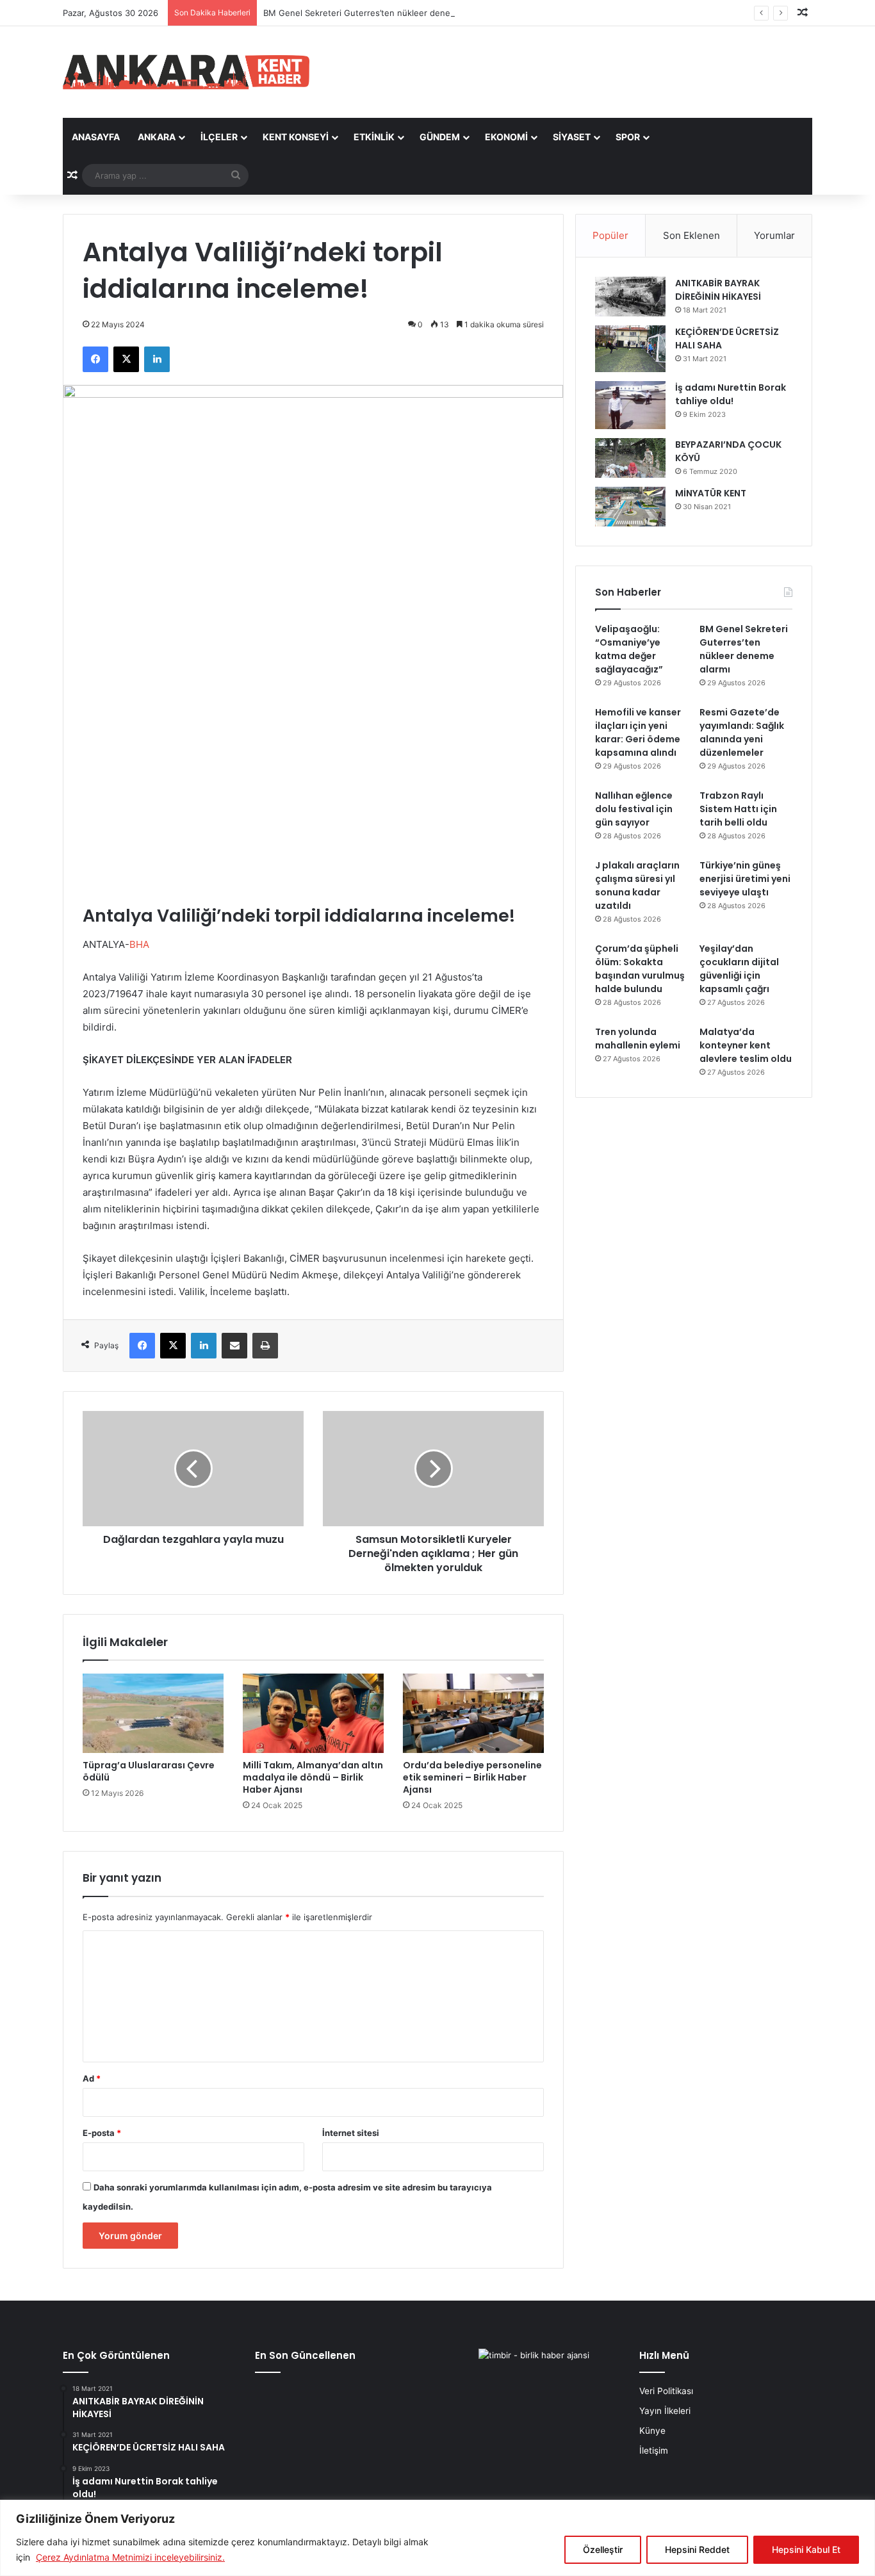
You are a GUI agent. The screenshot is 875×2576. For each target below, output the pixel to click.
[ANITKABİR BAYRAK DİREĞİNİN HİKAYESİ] (630, 297)
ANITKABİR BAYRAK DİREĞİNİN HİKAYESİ (718, 290)
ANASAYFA (96, 137)
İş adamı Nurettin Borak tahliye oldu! (731, 394)
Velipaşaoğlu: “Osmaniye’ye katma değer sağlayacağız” (629, 649)
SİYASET (572, 137)
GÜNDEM (440, 137)
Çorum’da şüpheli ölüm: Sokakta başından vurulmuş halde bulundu (640, 969)
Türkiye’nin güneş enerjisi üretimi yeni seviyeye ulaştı (745, 879)
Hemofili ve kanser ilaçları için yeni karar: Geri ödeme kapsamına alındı (638, 732)
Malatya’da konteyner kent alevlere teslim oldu (746, 1045)
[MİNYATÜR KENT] (630, 507)
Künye (652, 2431)
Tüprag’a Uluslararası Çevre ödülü (149, 1771)
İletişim (654, 2450)
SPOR (628, 137)
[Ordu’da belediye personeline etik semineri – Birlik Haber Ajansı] (473, 1713)
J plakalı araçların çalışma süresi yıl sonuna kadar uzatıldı (637, 885)
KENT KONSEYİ (296, 137)
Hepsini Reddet (697, 2549)
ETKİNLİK (374, 137)
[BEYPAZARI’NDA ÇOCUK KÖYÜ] (630, 458)
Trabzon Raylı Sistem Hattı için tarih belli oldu (738, 809)
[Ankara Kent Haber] (186, 72)
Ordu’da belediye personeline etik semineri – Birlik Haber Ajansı (472, 1777)
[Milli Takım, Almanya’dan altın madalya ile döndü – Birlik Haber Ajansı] (313, 1713)
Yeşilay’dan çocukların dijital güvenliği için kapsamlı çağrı (739, 969)
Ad (92, 2078)
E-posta (102, 2133)
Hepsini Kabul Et (806, 2549)
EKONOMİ (506, 137)
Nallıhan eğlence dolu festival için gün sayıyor (634, 809)
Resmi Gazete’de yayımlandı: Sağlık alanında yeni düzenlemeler (742, 732)
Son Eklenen (691, 235)
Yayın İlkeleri (665, 2411)
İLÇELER (219, 137)
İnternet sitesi (351, 2133)
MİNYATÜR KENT (711, 493)
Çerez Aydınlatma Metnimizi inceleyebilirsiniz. (130, 2557)
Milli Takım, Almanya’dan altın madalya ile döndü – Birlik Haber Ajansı (313, 1777)
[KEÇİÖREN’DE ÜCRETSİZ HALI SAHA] (630, 349)
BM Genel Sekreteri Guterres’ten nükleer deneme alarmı (376, 13)
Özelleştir (603, 2549)
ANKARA (157, 137)
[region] (437, 2538)
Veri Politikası (666, 2391)
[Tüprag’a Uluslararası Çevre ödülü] (153, 1713)
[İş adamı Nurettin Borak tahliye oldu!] (630, 405)
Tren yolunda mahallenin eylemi (638, 1039)
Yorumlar (774, 235)
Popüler (610, 235)
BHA (139, 944)
